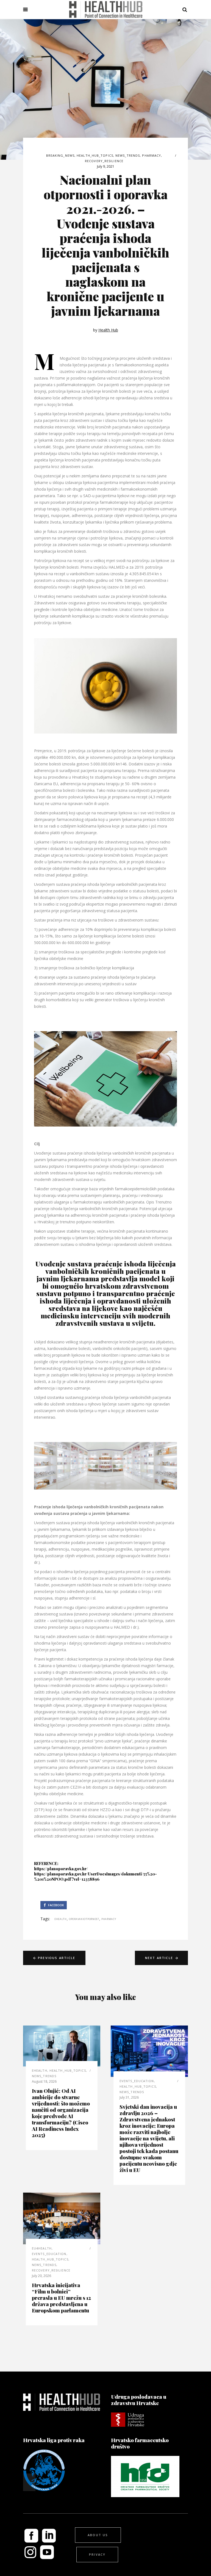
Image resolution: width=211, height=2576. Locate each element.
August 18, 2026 (44, 2081)
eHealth (61, 1919)
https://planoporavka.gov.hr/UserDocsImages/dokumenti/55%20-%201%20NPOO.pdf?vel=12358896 (95, 1877)
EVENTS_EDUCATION (137, 2081)
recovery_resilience (104, 161)
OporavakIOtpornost (84, 1919)
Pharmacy (152, 155)
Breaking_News (60, 155)
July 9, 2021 (106, 166)
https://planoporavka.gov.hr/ (61, 1869)
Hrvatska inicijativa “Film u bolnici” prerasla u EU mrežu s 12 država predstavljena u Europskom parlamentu (61, 2298)
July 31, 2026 (129, 2097)
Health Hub (108, 330)
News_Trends (128, 155)
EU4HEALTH (42, 2248)
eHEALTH (40, 2070)
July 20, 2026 (41, 2276)
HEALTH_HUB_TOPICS (95, 155)
